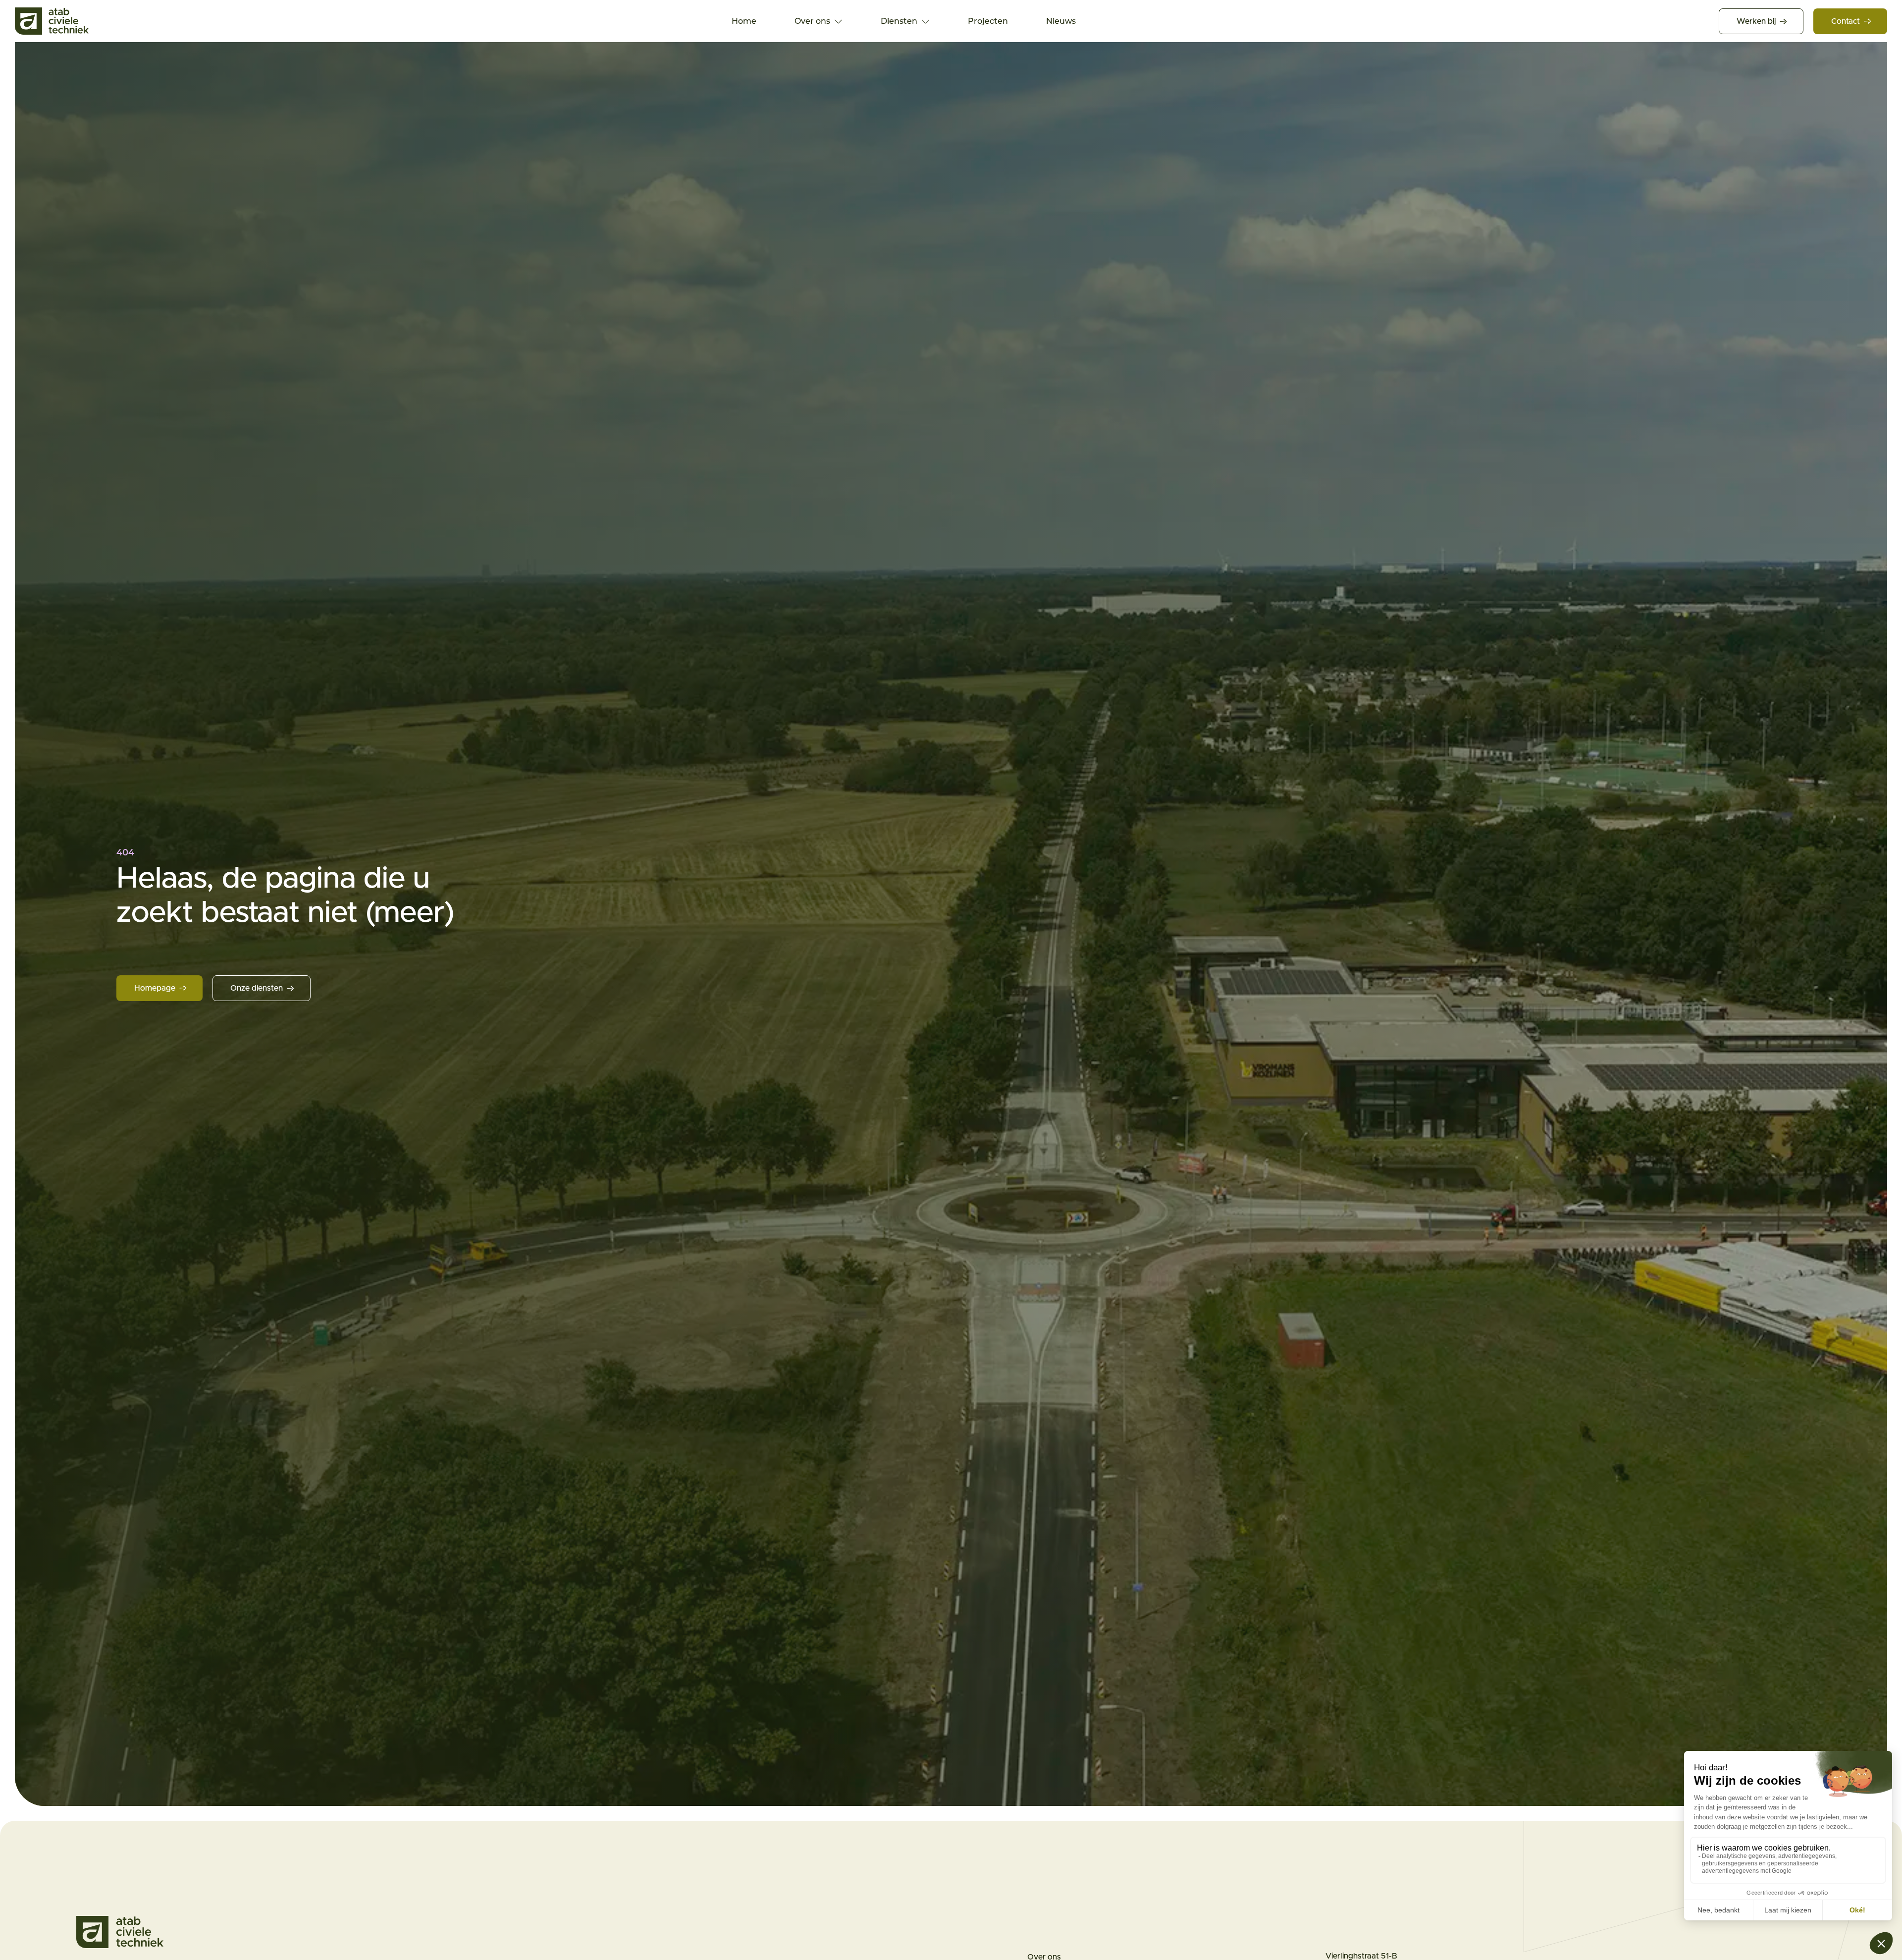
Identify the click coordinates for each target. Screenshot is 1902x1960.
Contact (1846, 21)
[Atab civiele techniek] (52, 21)
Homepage (155, 988)
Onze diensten (257, 988)
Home (744, 21)
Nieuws (1061, 21)
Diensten (899, 21)
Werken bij (1756, 21)
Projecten (988, 21)
